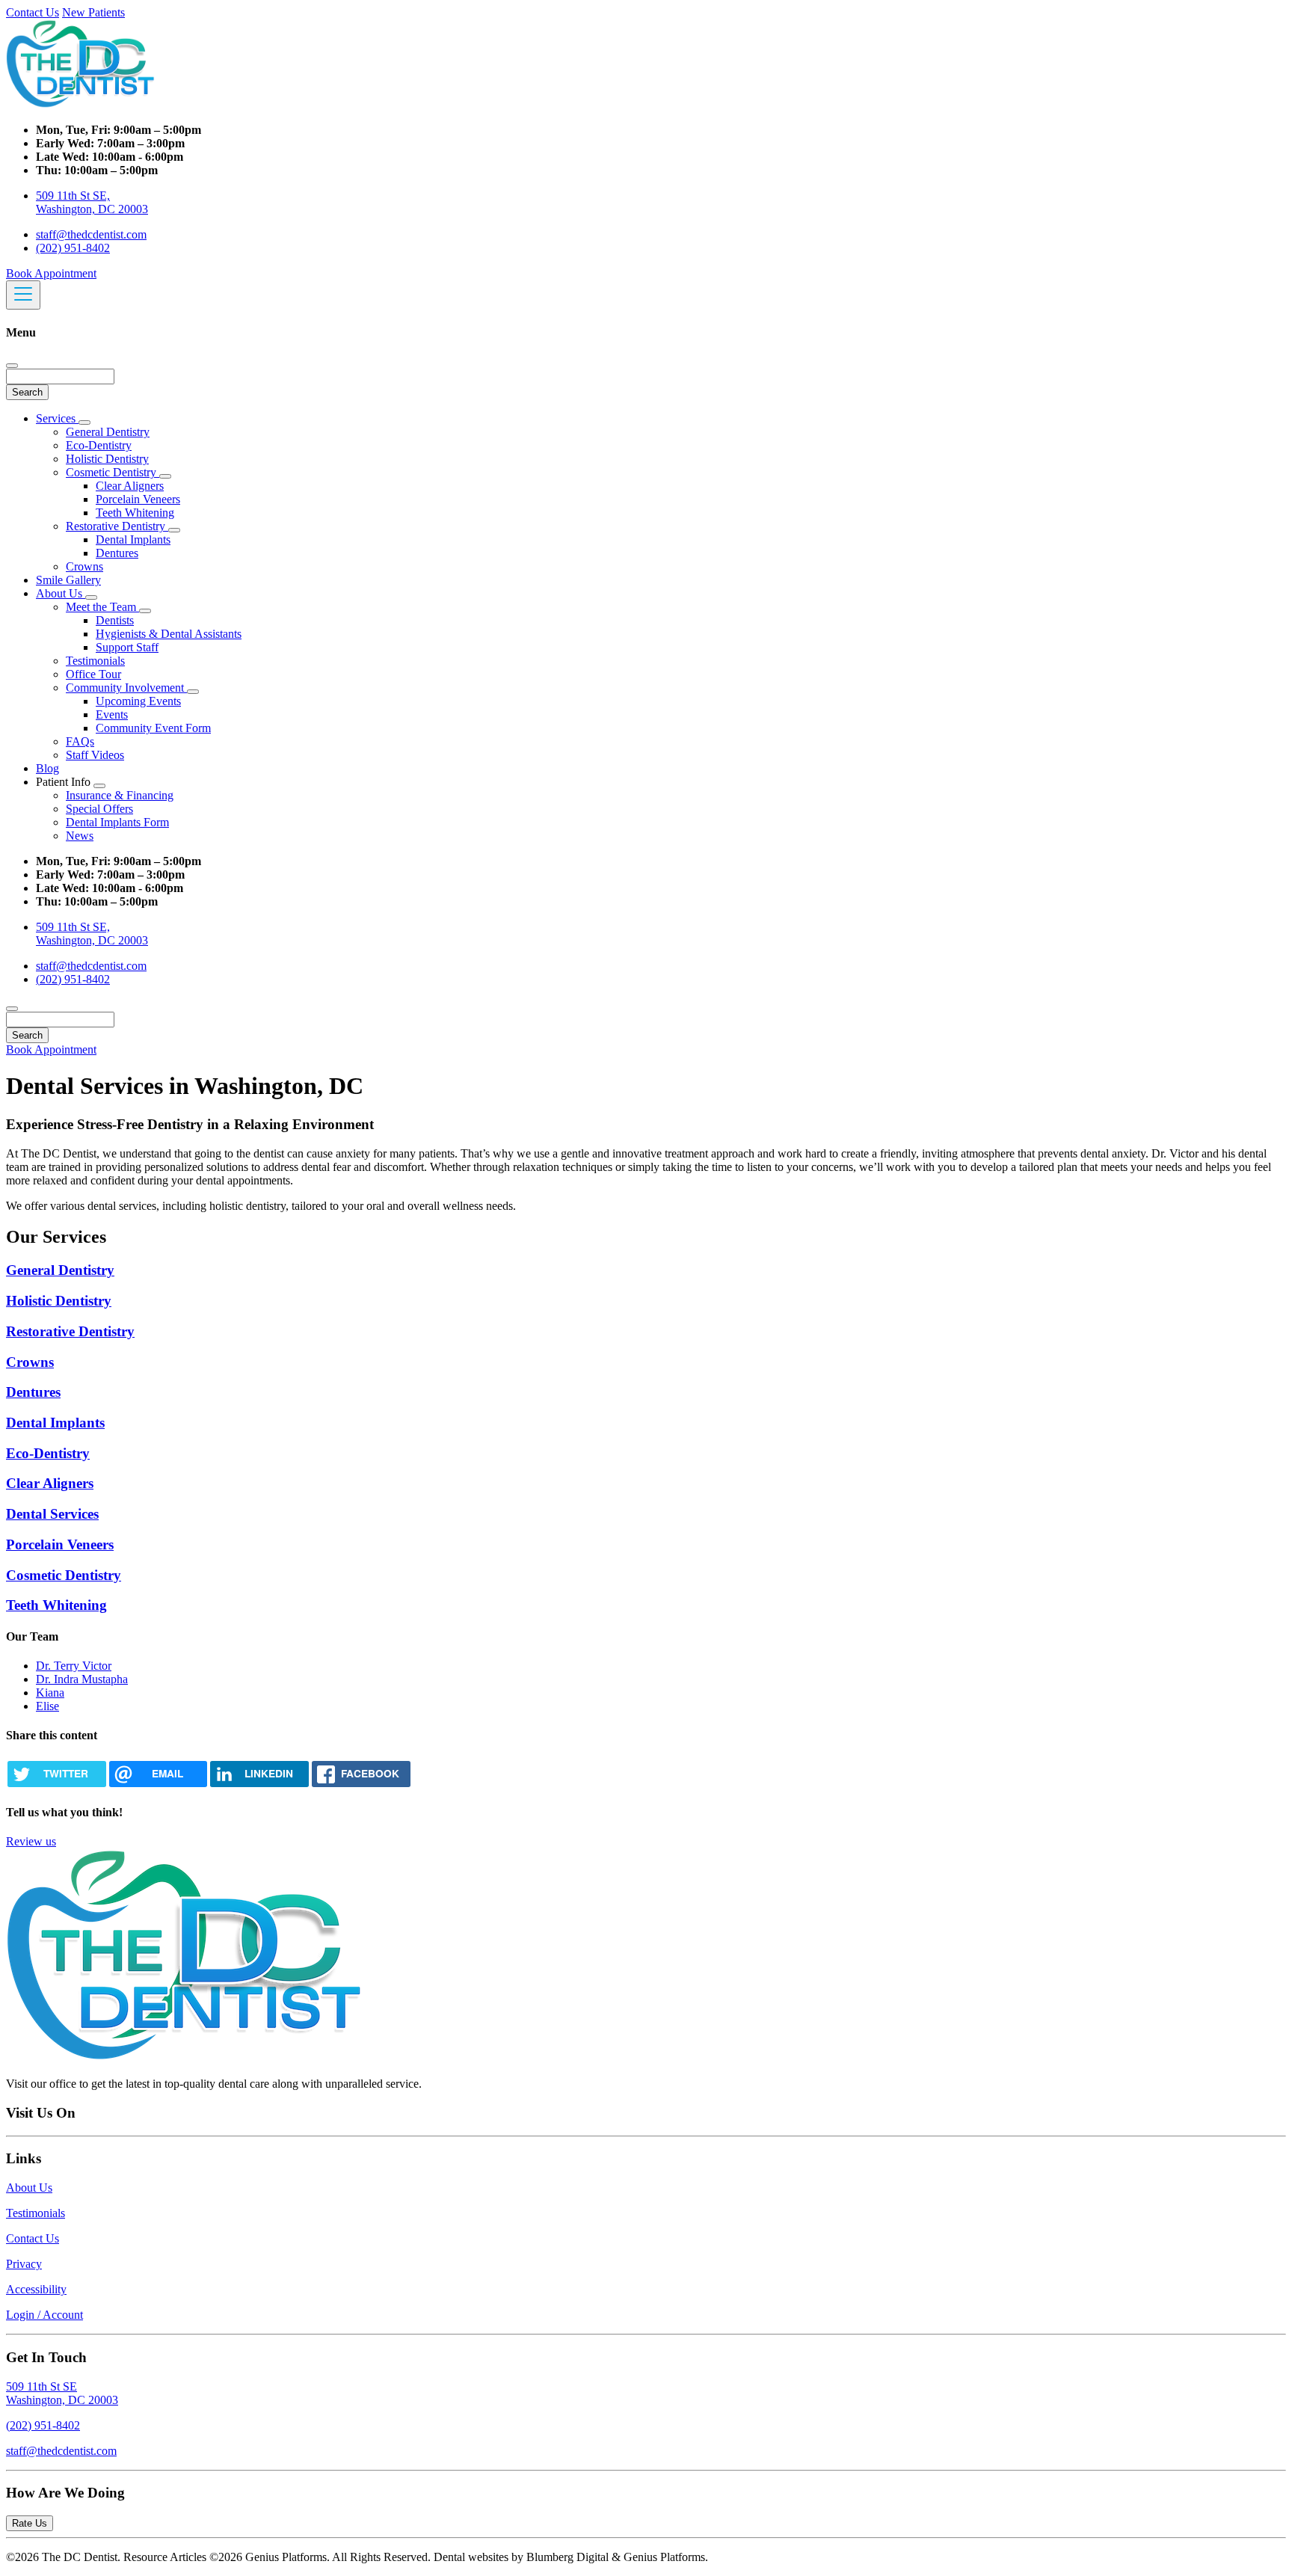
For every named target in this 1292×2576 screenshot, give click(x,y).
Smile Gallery (68, 580)
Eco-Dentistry (99, 445)
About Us (61, 593)
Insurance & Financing (120, 795)
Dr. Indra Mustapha (82, 1679)
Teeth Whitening (135, 513)
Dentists (115, 620)
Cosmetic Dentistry (113, 472)
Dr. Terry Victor (74, 1666)
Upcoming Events (138, 701)
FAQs (80, 741)
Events (112, 714)
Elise (47, 1706)
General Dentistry (108, 432)
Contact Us (33, 12)
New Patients (93, 12)
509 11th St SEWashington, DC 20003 (62, 2393)
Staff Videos (95, 755)
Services (57, 418)
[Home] (81, 104)
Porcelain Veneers (138, 499)
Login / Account (44, 2315)
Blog (47, 768)
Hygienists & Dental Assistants (169, 634)
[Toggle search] (12, 1009)
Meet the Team (102, 607)
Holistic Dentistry (107, 459)
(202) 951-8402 (73, 248)
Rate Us (30, 2523)
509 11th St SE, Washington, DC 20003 (92, 202)
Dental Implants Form (117, 822)
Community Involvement (126, 688)
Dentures (117, 553)
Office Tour (93, 674)
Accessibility (36, 2289)
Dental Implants (133, 540)
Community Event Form (153, 728)
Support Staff (127, 647)
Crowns (84, 566)
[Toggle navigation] (23, 295)
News (80, 836)
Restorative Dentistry (117, 526)
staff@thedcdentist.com (91, 234)
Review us (31, 1841)
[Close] (12, 366)
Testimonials (95, 661)
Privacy (24, 2264)
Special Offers (99, 809)
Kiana (50, 1693)
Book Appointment (51, 273)
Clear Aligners (130, 486)
